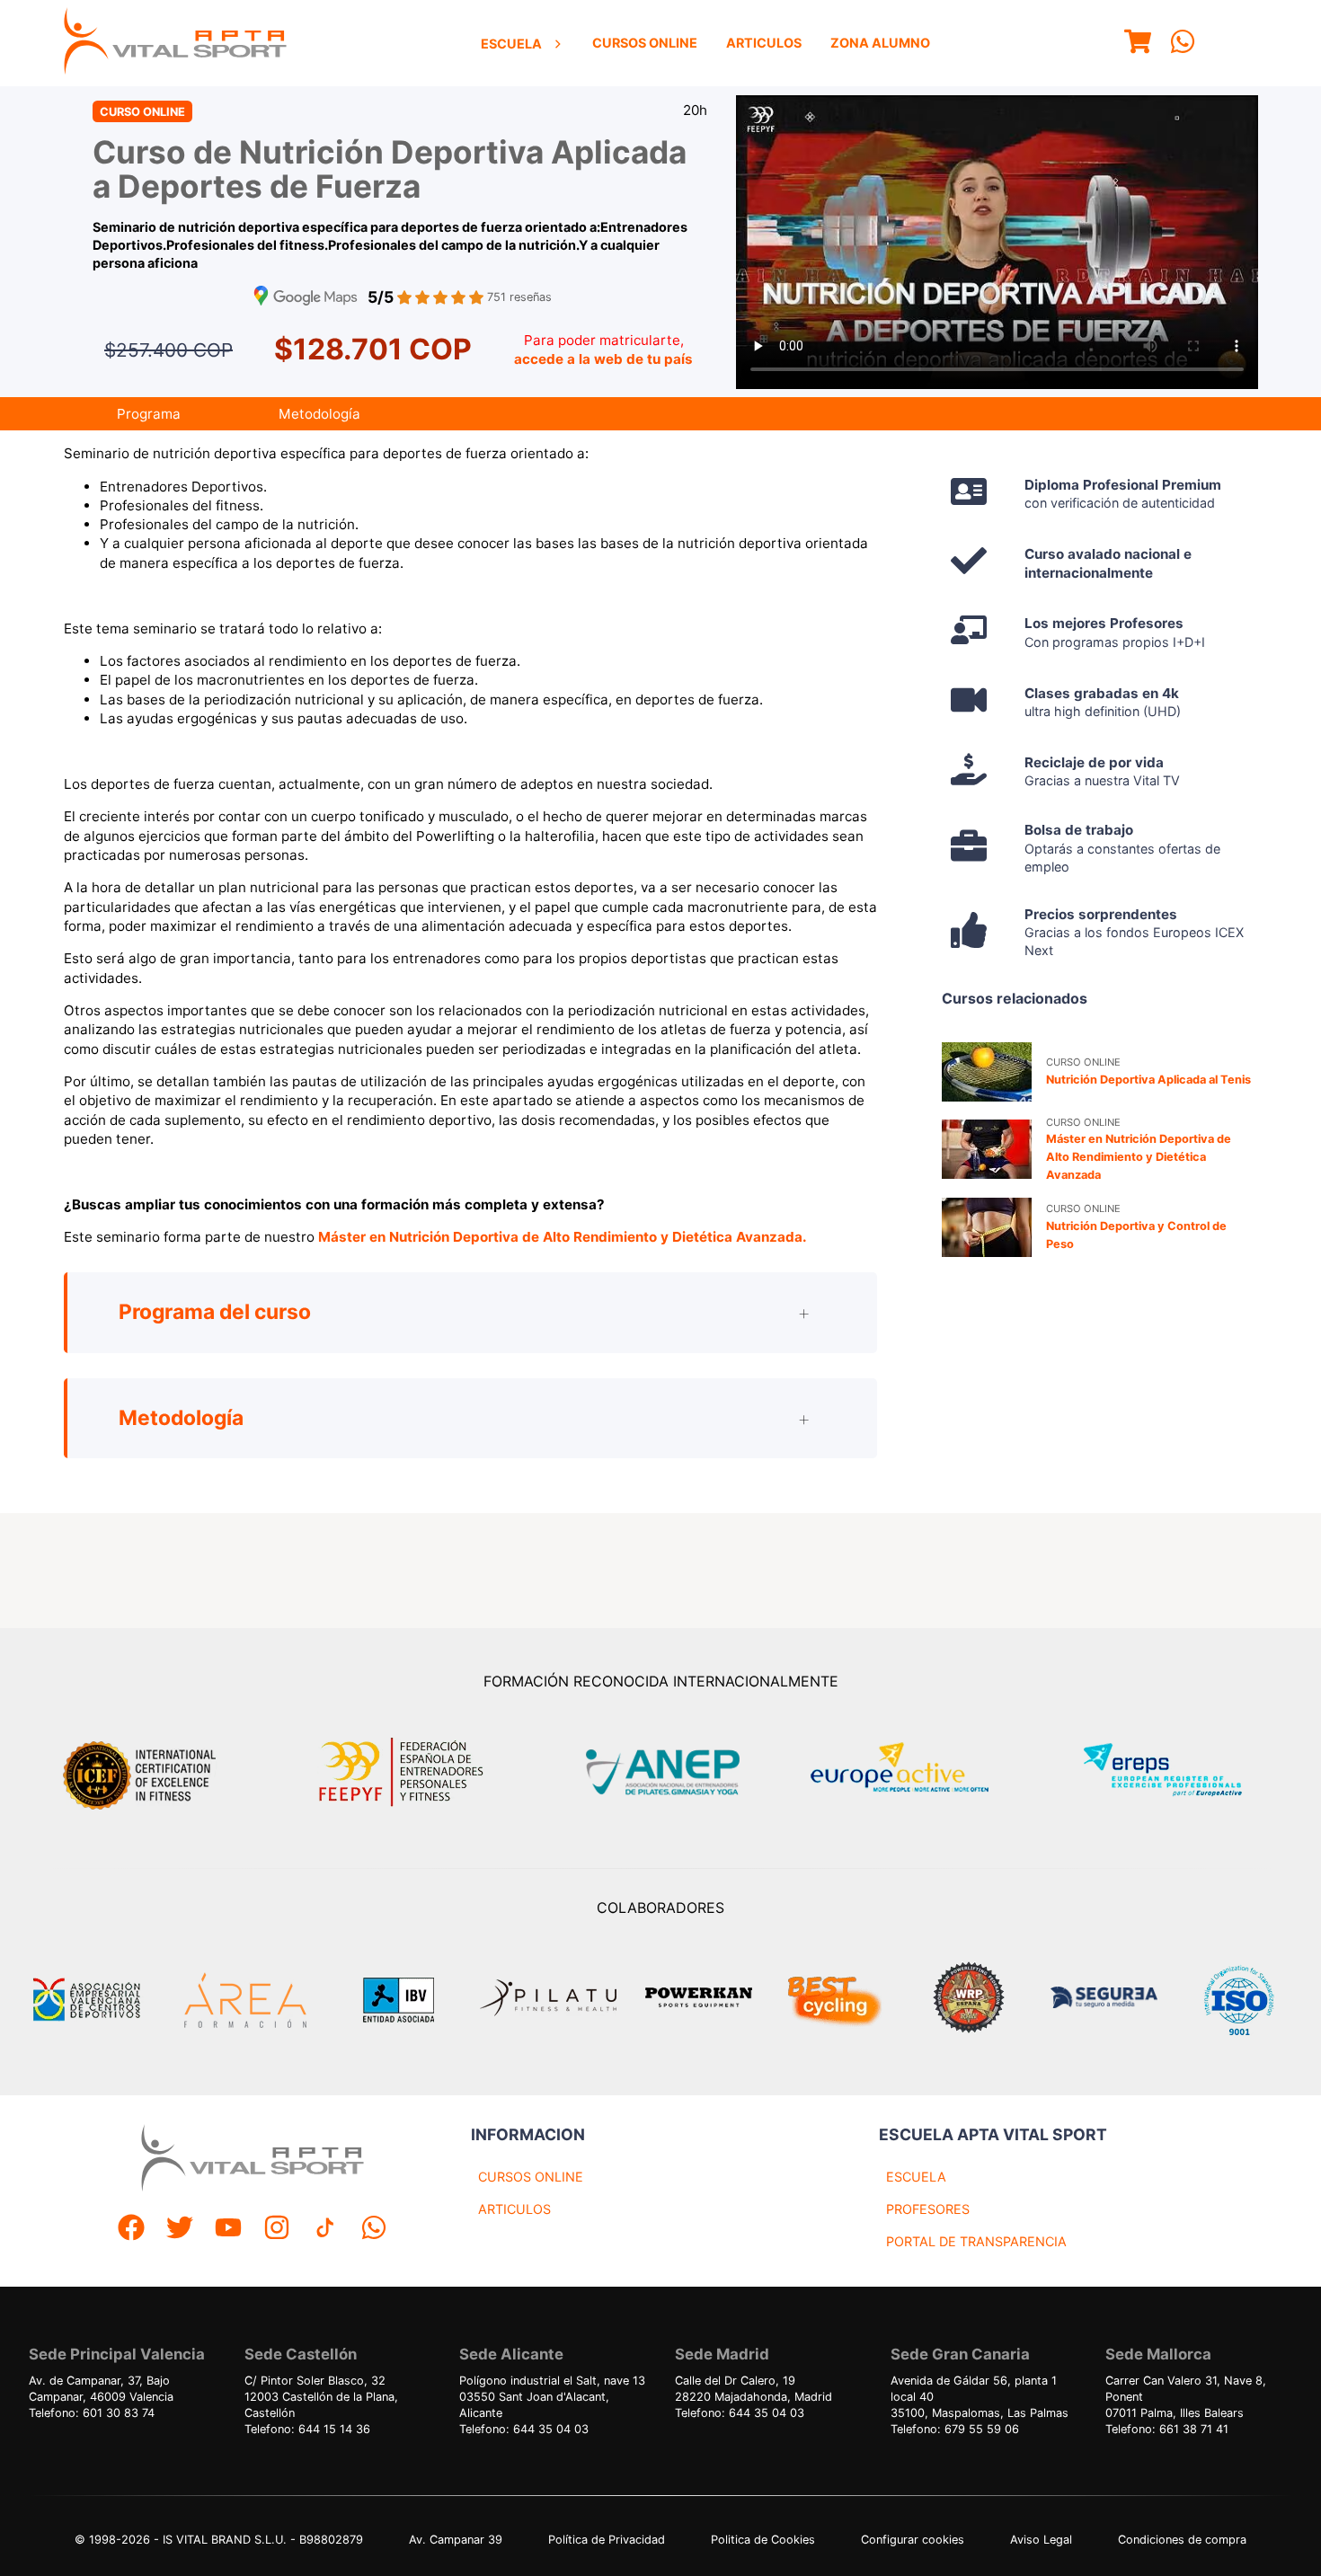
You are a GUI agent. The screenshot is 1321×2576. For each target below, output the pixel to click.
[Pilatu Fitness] (548, 2000)
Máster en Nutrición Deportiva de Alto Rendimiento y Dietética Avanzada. (563, 1237)
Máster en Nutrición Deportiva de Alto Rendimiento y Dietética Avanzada (1139, 1157)
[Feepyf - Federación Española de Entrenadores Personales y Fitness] (402, 1772)
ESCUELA (916, 2177)
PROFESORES (928, 2209)
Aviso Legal (1041, 2540)
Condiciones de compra (1182, 2540)
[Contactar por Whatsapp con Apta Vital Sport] (1183, 44)
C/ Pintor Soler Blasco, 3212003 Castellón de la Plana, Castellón (321, 2397)
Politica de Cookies (763, 2540)
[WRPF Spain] (969, 2000)
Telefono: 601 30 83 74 (92, 2413)
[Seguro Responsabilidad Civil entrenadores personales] (1104, 2000)
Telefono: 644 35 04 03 (524, 2429)
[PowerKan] (698, 2000)
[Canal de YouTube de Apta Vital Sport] (228, 2230)
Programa (149, 414)
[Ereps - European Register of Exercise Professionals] (1178, 1772)
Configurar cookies (913, 2540)
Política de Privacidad (607, 2540)
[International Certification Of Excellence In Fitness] (144, 1773)
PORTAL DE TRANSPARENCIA (976, 2241)
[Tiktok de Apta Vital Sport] (325, 2230)
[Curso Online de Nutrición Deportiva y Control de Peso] (987, 1227)
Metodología (319, 414)
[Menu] (1138, 44)
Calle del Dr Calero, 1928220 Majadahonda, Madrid (754, 2389)
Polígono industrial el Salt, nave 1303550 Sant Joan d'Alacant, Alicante (552, 2397)
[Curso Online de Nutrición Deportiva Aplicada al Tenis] (987, 1072)
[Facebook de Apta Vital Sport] (131, 2230)
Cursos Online (645, 43)
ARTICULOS (514, 2209)
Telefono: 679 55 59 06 (955, 2429)
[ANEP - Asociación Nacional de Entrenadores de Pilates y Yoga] (660, 1772)
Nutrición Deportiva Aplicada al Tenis (1148, 1080)
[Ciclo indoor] (834, 2000)
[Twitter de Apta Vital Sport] (180, 2230)
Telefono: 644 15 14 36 (307, 2429)
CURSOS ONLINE (531, 2177)
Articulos (764, 43)
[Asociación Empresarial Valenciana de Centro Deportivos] (86, 2000)
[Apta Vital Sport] (175, 43)
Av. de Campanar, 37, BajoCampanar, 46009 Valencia (101, 2389)
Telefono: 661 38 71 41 (1167, 2429)
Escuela (511, 44)
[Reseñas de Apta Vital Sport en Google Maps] (306, 298)
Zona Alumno (880, 43)
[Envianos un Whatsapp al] (374, 2230)
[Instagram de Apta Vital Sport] (277, 2230)
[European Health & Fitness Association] (919, 1772)
